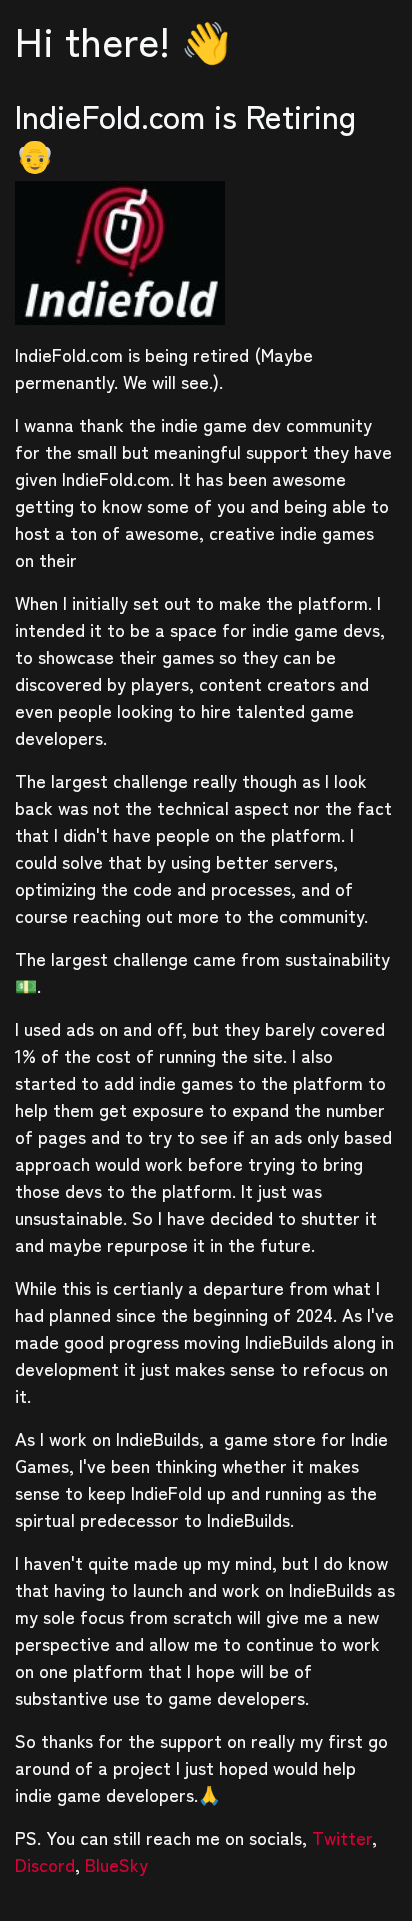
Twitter (342, 1837)
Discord (45, 1864)
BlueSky (116, 1864)
